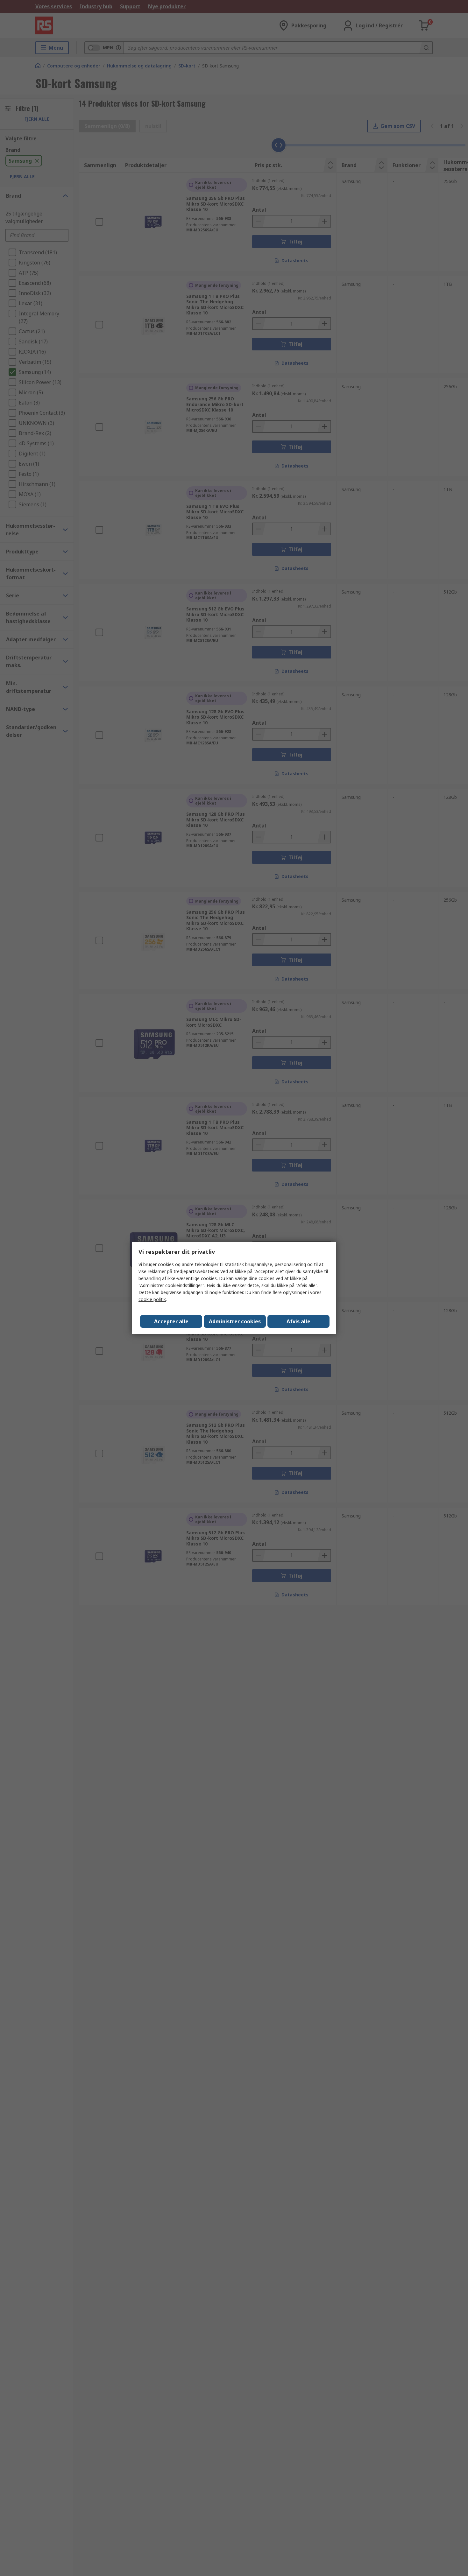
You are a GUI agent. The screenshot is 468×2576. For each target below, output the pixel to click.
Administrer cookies (235, 1321)
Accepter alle (171, 1321)
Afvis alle (298, 1321)
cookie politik (152, 1299)
